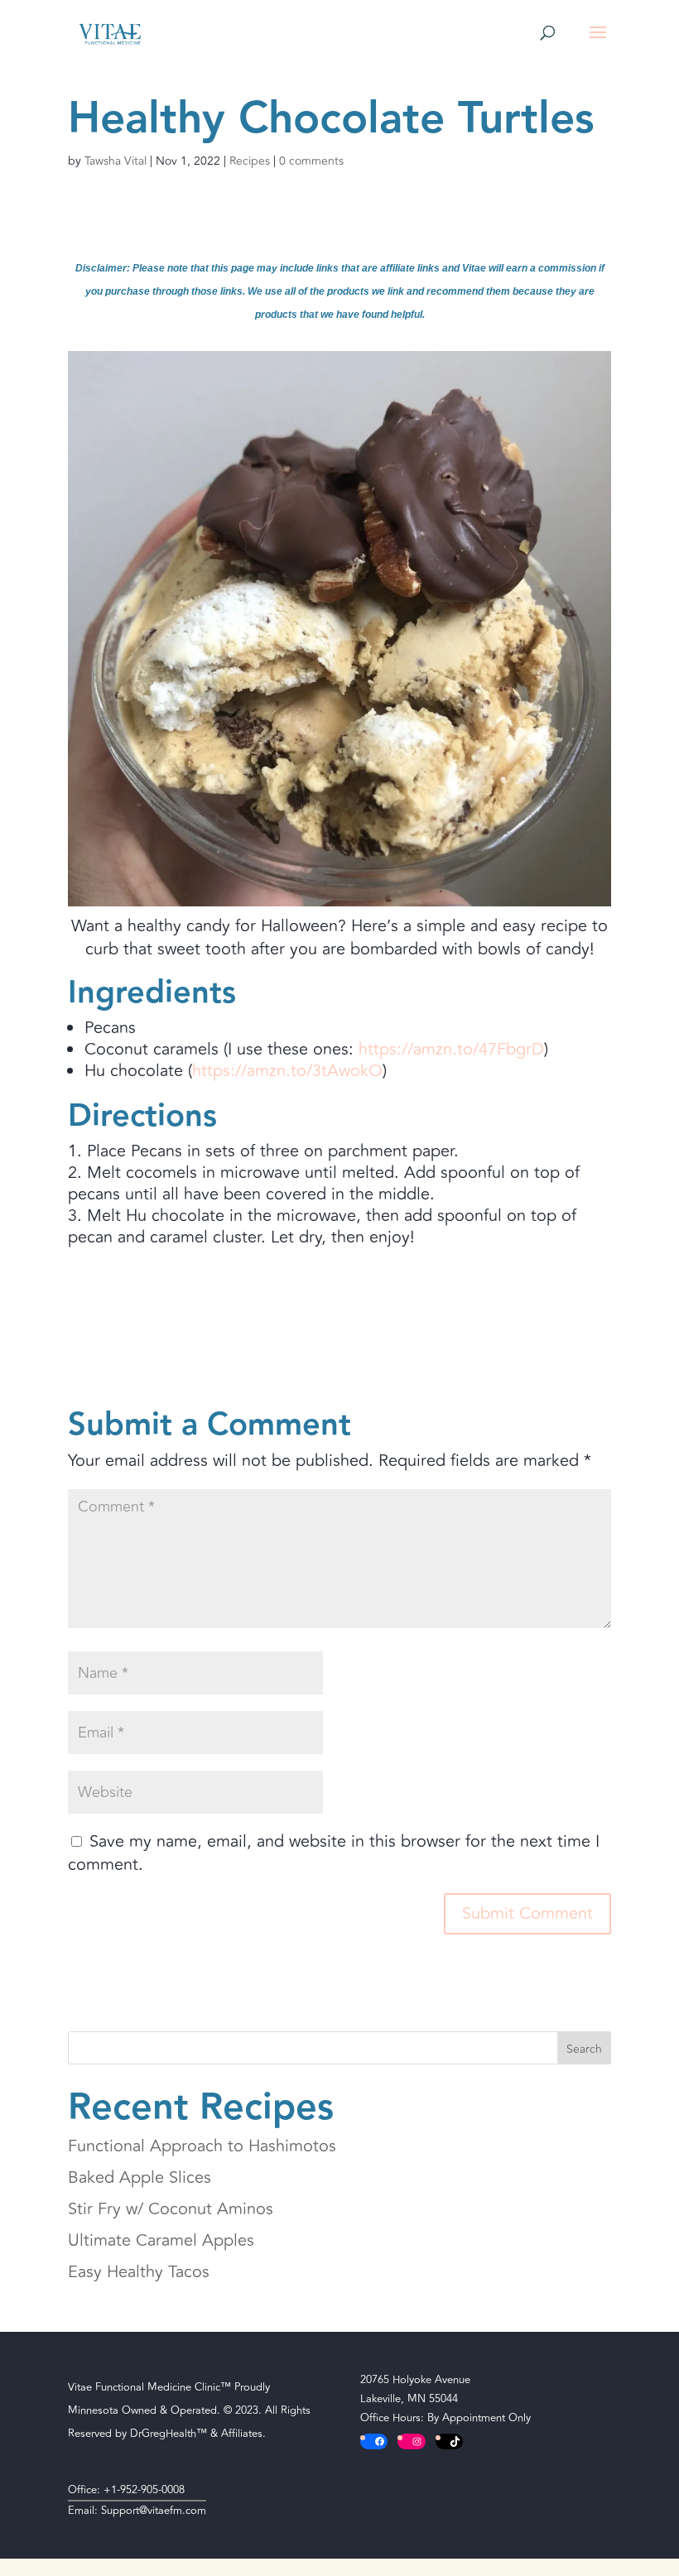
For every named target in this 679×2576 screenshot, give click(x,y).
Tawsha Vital (116, 161)
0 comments (311, 161)
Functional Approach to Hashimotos (202, 2146)
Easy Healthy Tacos (139, 2272)
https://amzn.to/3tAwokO (287, 1071)
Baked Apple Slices (140, 2177)
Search (584, 2049)
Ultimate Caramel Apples (161, 2240)
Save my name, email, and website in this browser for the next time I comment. (334, 1853)
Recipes (250, 161)
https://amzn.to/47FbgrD (451, 1049)
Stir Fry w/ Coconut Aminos (171, 2209)
